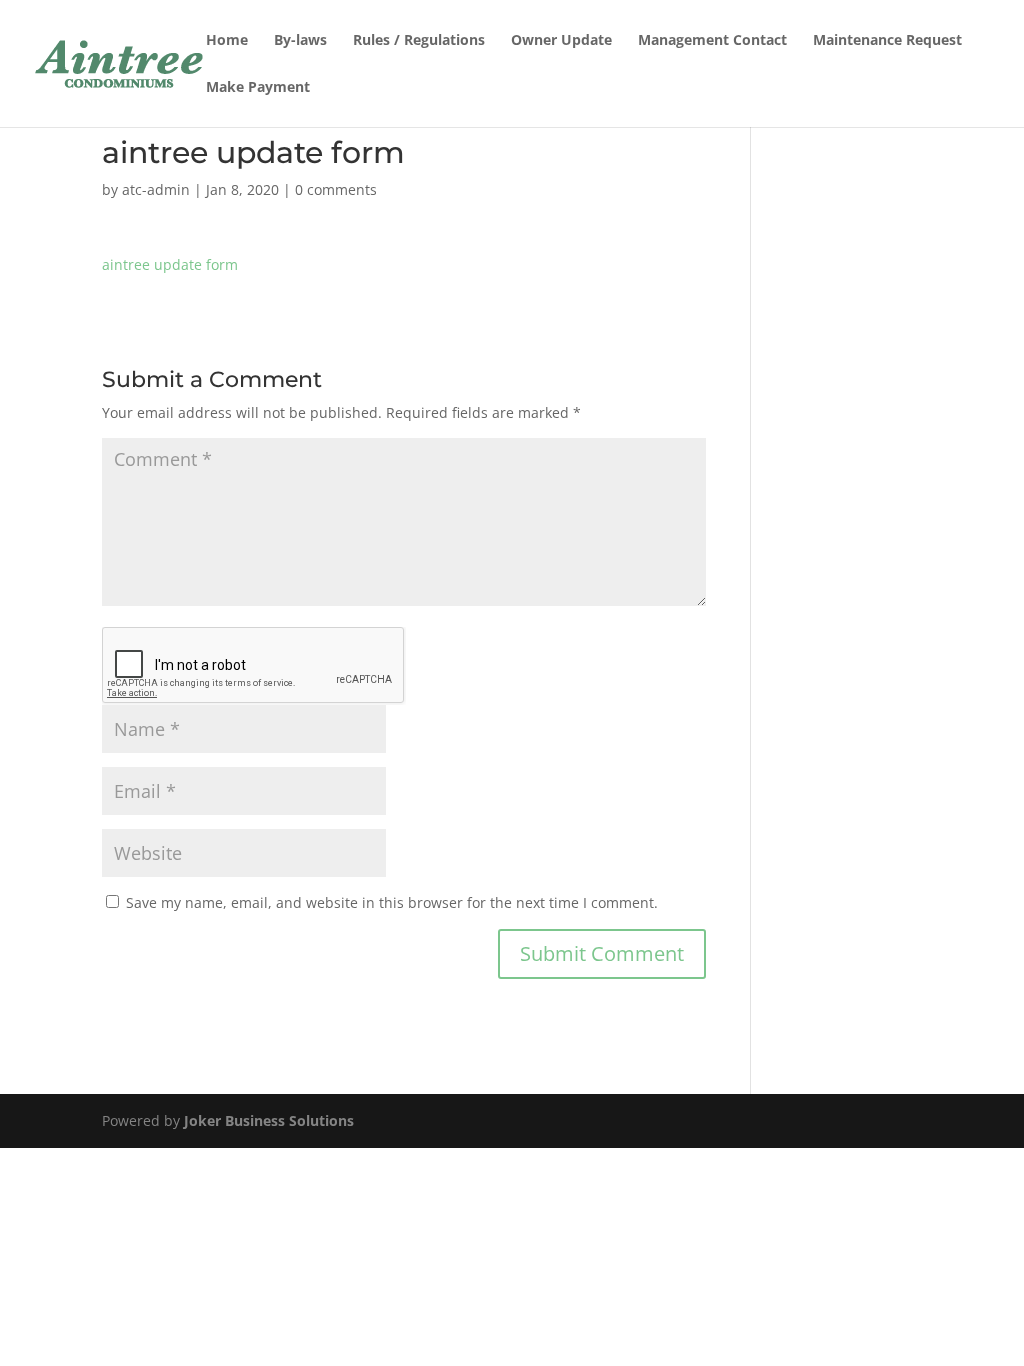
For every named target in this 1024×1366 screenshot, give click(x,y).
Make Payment (258, 88)
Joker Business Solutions (269, 1120)
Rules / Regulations (419, 41)
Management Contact (712, 41)
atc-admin (156, 189)
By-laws (300, 41)
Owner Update (561, 41)
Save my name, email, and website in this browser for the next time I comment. (392, 902)
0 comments (336, 189)
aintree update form (170, 264)
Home (227, 41)
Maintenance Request (887, 41)
